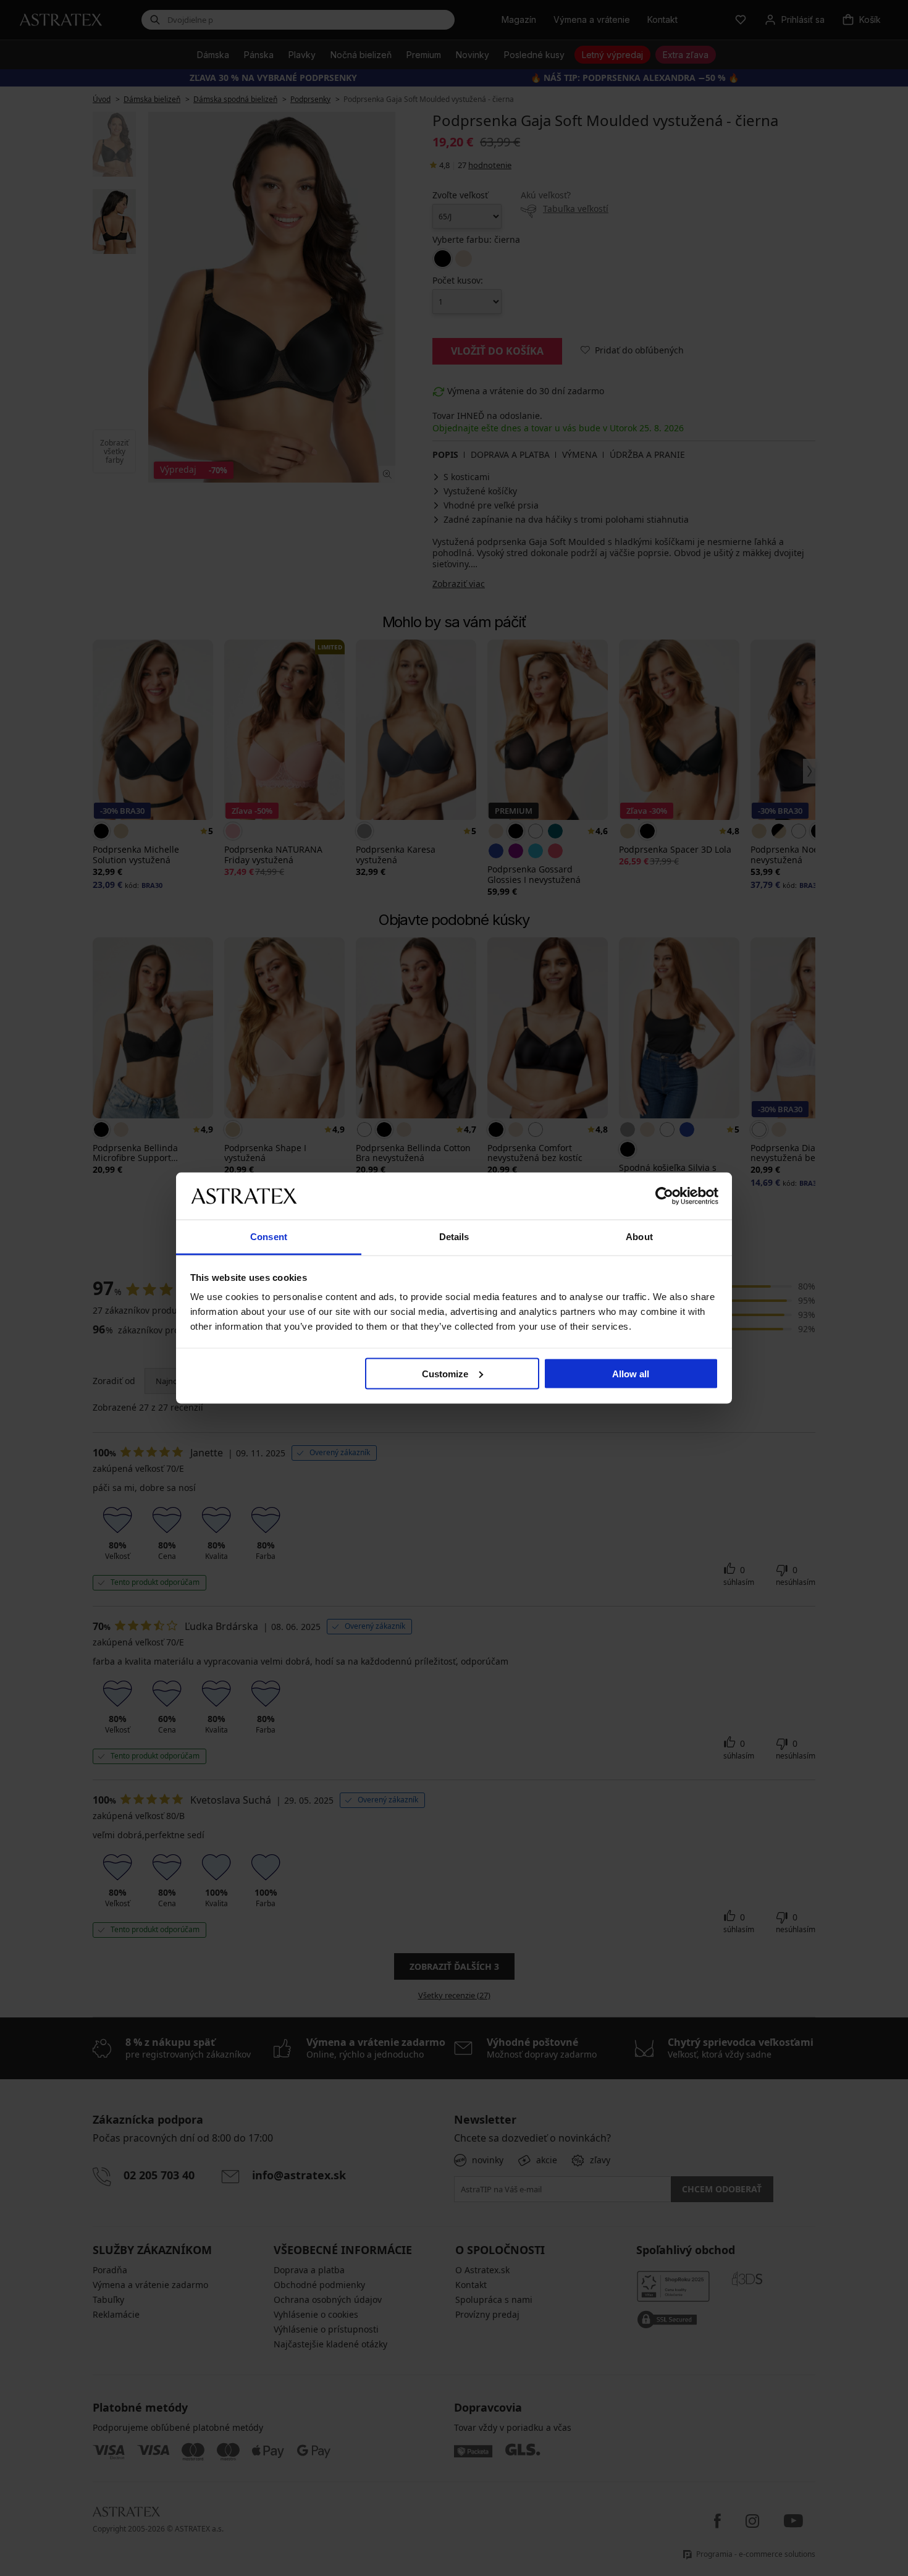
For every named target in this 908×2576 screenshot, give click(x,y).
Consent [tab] (269, 1237)
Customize (445, 1373)
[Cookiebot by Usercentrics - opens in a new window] (664, 1196)
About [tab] (639, 1237)
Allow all (631, 1373)
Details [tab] (454, 1237)
